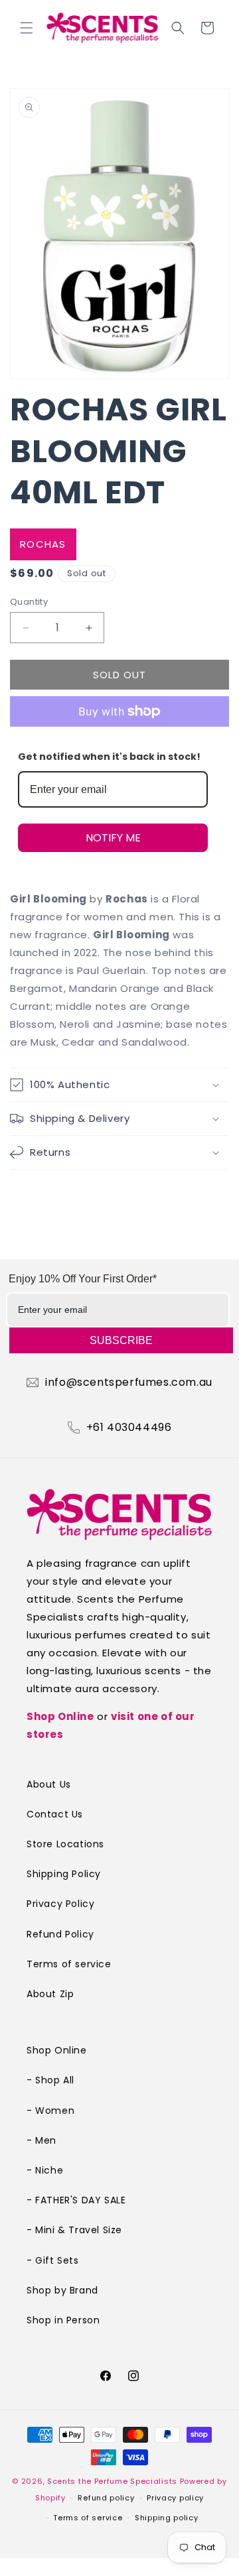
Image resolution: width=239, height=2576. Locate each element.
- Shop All (50, 2080)
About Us (49, 1784)
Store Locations (65, 1844)
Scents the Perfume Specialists (112, 2481)
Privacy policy (175, 2498)
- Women (50, 2111)
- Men (41, 2140)
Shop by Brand (62, 2290)
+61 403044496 (129, 1428)
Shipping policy (167, 2518)
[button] (27, 28)
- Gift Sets (53, 2260)
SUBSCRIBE (121, 1340)
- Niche (45, 2170)
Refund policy (106, 2498)
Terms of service (69, 1964)
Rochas (43, 544)
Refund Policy (60, 1934)
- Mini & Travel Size (74, 2230)
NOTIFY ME (113, 838)
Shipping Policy (64, 1874)
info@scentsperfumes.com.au (129, 1382)
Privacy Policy (60, 1904)
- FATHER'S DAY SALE (76, 2200)
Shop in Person (63, 2320)
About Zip (50, 1994)
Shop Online (60, 1716)
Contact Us (55, 1814)
